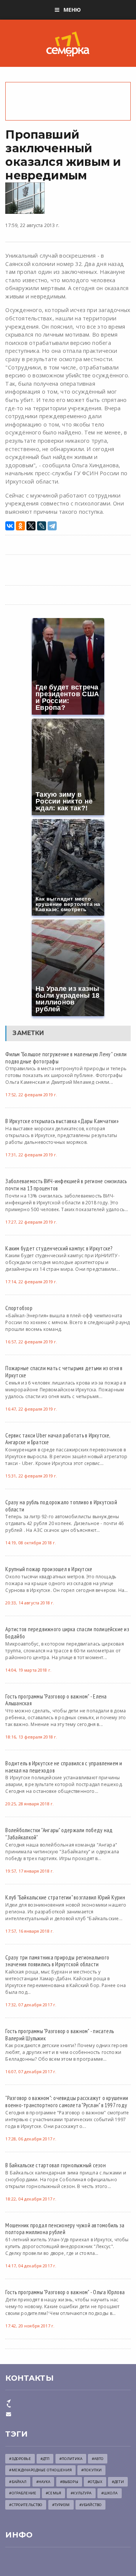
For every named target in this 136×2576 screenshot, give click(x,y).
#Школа (110, 2493)
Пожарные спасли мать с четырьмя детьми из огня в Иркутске (64, 1371)
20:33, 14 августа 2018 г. (30, 1603)
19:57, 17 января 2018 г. (29, 1871)
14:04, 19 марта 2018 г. (28, 1670)
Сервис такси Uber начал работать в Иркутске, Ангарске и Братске (58, 1439)
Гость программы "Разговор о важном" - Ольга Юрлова (65, 2292)
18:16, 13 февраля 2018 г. (31, 1737)
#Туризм (61, 2505)
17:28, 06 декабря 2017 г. (31, 2139)
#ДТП (45, 2459)
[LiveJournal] (42, 526)
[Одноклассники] (20, 526)
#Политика (71, 2459)
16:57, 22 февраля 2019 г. (31, 1342)
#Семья (53, 2493)
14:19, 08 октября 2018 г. (31, 1543)
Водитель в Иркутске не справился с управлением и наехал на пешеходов (64, 1767)
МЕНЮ (72, 10)
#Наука (43, 2482)
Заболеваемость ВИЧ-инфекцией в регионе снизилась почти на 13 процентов (66, 1184)
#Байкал (18, 2482)
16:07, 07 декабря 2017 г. (31, 2071)
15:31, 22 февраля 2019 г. (31, 1476)
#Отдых (95, 2482)
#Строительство (26, 2505)
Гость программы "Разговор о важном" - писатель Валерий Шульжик (59, 2034)
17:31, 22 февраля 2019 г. (31, 1155)
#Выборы (69, 2482)
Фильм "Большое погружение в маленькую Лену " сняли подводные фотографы (66, 1058)
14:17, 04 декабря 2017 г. (31, 2266)
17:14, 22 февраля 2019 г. (31, 1282)
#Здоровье (20, 2459)
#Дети (118, 2482)
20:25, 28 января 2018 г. (29, 1804)
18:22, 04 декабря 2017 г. (31, 2199)
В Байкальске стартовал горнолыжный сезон (55, 2165)
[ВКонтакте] (10, 526)
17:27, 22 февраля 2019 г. (31, 1222)
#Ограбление (23, 2493)
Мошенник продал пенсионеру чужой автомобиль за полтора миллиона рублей (65, 2229)
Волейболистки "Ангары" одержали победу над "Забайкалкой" (59, 1833)
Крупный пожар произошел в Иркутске (49, 1569)
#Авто (98, 2459)
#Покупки (91, 2470)
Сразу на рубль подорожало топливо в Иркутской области (61, 1506)
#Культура (81, 2493)
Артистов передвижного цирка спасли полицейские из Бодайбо (67, 1633)
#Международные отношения (40, 2470)
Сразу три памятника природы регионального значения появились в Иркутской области (57, 1961)
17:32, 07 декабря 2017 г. (31, 2005)
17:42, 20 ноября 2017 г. (30, 2326)
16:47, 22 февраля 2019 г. (31, 1409)
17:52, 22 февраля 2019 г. (31, 1095)
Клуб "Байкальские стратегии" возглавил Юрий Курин (65, 1897)
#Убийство (90, 2505)
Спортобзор (19, 1308)
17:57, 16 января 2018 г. (29, 1931)
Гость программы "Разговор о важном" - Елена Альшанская (56, 1700)
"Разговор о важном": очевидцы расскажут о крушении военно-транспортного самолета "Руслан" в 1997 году (67, 2101)
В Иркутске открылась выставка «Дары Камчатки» (62, 1121)
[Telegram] (52, 526)
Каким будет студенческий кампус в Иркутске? (59, 1248)
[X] (31, 526)
